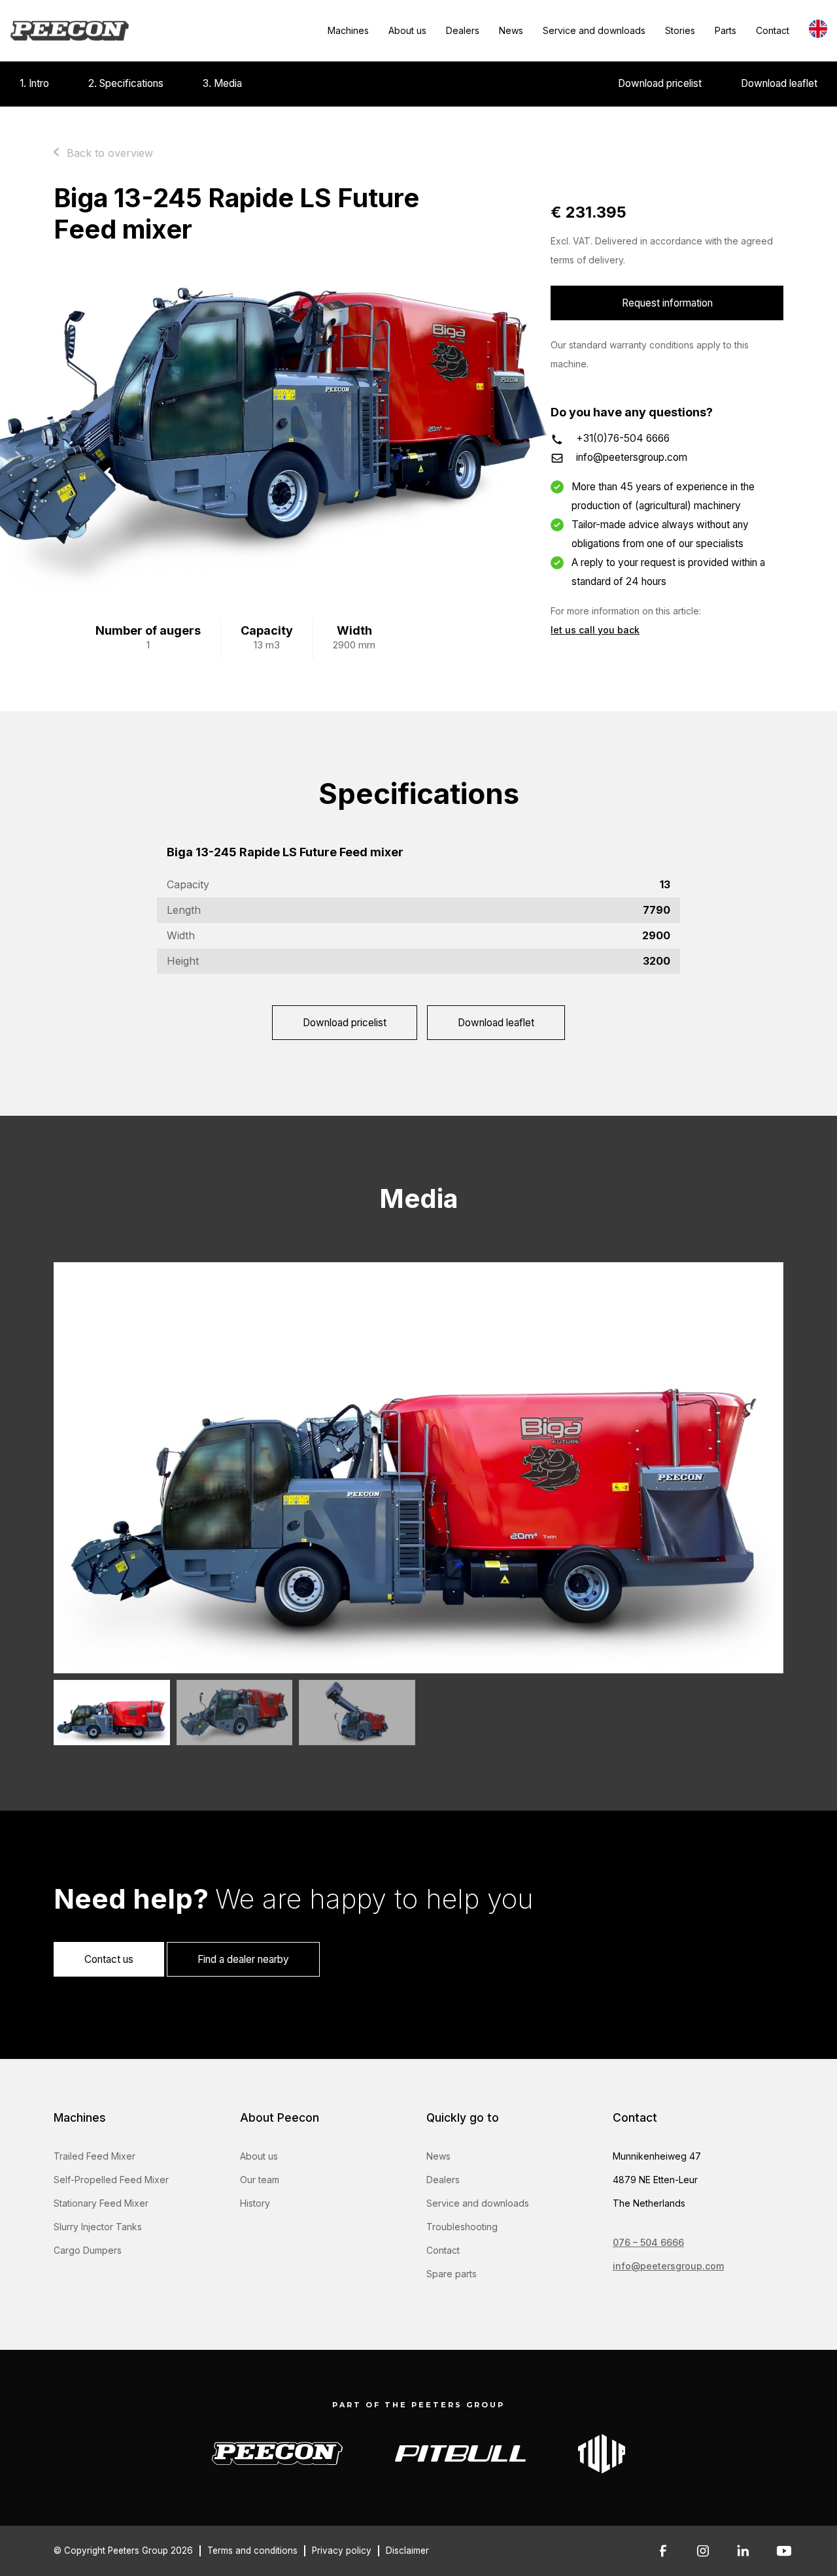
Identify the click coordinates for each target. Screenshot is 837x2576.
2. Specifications (126, 83)
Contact (773, 30)
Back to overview (110, 153)
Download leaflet (779, 83)
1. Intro (34, 83)
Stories (680, 30)
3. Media (222, 83)
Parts (726, 30)
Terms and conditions (252, 2551)
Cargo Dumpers (88, 2250)
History (255, 2203)
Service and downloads (594, 30)
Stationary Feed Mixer (101, 2203)
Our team (260, 2180)
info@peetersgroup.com (632, 457)
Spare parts (452, 2274)
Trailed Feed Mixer (94, 2156)
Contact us (109, 1959)
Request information (667, 303)
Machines (348, 30)
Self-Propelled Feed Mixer (111, 2180)
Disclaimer (407, 2551)
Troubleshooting (462, 2227)
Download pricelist (660, 83)
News (511, 30)
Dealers (463, 30)
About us (407, 30)
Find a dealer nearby (243, 1959)
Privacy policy (342, 2551)
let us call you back (595, 630)
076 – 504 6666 (648, 2242)
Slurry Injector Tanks (98, 2227)
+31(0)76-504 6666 (623, 438)
